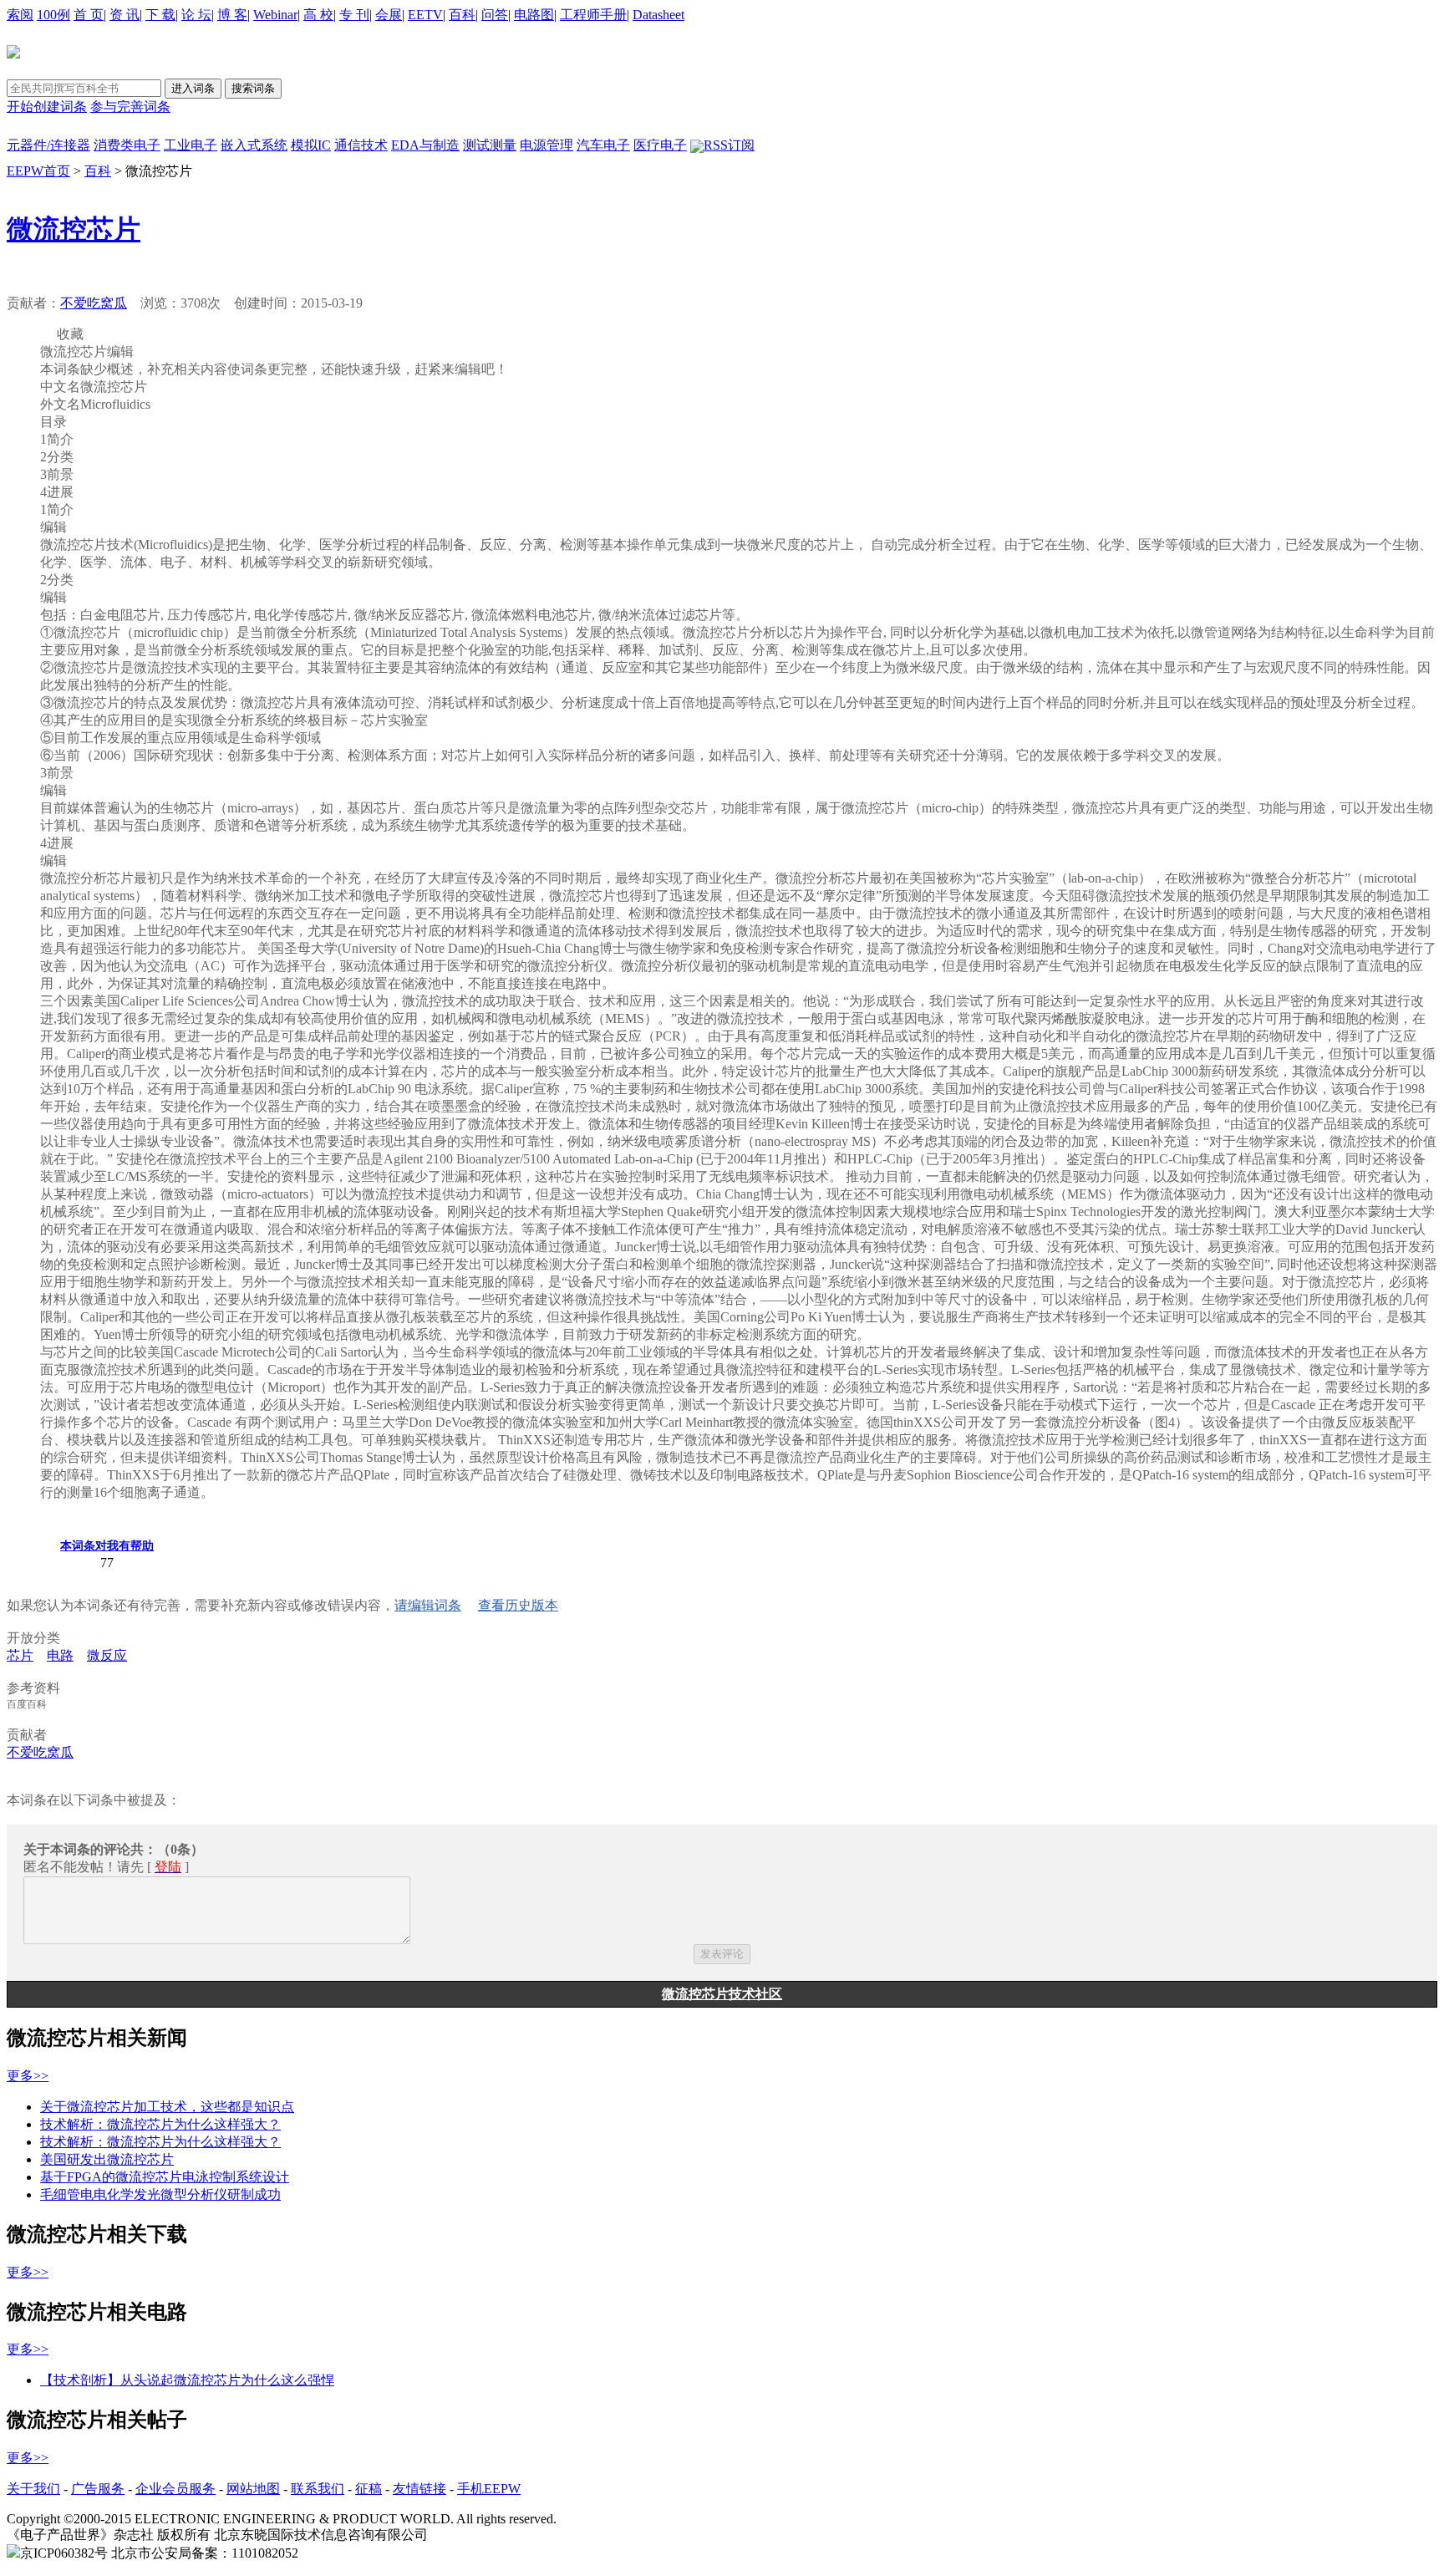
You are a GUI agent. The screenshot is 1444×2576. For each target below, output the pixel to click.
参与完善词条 (130, 107)
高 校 (318, 15)
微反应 (107, 1655)
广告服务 (98, 2489)
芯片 (20, 1655)
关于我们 (33, 2489)
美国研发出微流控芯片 (107, 2159)
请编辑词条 (428, 1605)
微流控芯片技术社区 (722, 1994)
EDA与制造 (425, 145)
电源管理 (547, 145)
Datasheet (658, 15)
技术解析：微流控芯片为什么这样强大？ (160, 2124)
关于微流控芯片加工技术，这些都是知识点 (167, 2107)
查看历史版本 (518, 1605)
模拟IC (311, 145)
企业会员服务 (175, 2489)
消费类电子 (127, 145)
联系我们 (318, 2489)
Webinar (275, 15)
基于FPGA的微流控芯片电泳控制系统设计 (165, 2177)
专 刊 (354, 15)
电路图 (534, 15)
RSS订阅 (729, 145)
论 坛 (196, 15)
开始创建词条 (47, 107)
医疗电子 (660, 145)
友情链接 (419, 2489)
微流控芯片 (74, 229)
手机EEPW (489, 2489)
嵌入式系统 (254, 145)
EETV (425, 15)
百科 (462, 15)
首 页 (89, 15)
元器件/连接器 (48, 145)
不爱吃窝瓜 (94, 303)
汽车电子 (603, 145)
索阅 (20, 15)
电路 (60, 1655)
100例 (53, 15)
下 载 (160, 15)
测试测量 (490, 145)
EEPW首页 (38, 171)
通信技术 (361, 145)
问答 (495, 15)
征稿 (369, 2489)
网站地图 (253, 2489)
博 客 (232, 15)
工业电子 (191, 145)
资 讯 (125, 15)
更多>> (28, 2076)
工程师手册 (593, 15)
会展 (389, 15)
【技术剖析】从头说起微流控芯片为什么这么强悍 (187, 2380)
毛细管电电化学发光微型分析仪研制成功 (160, 2194)
